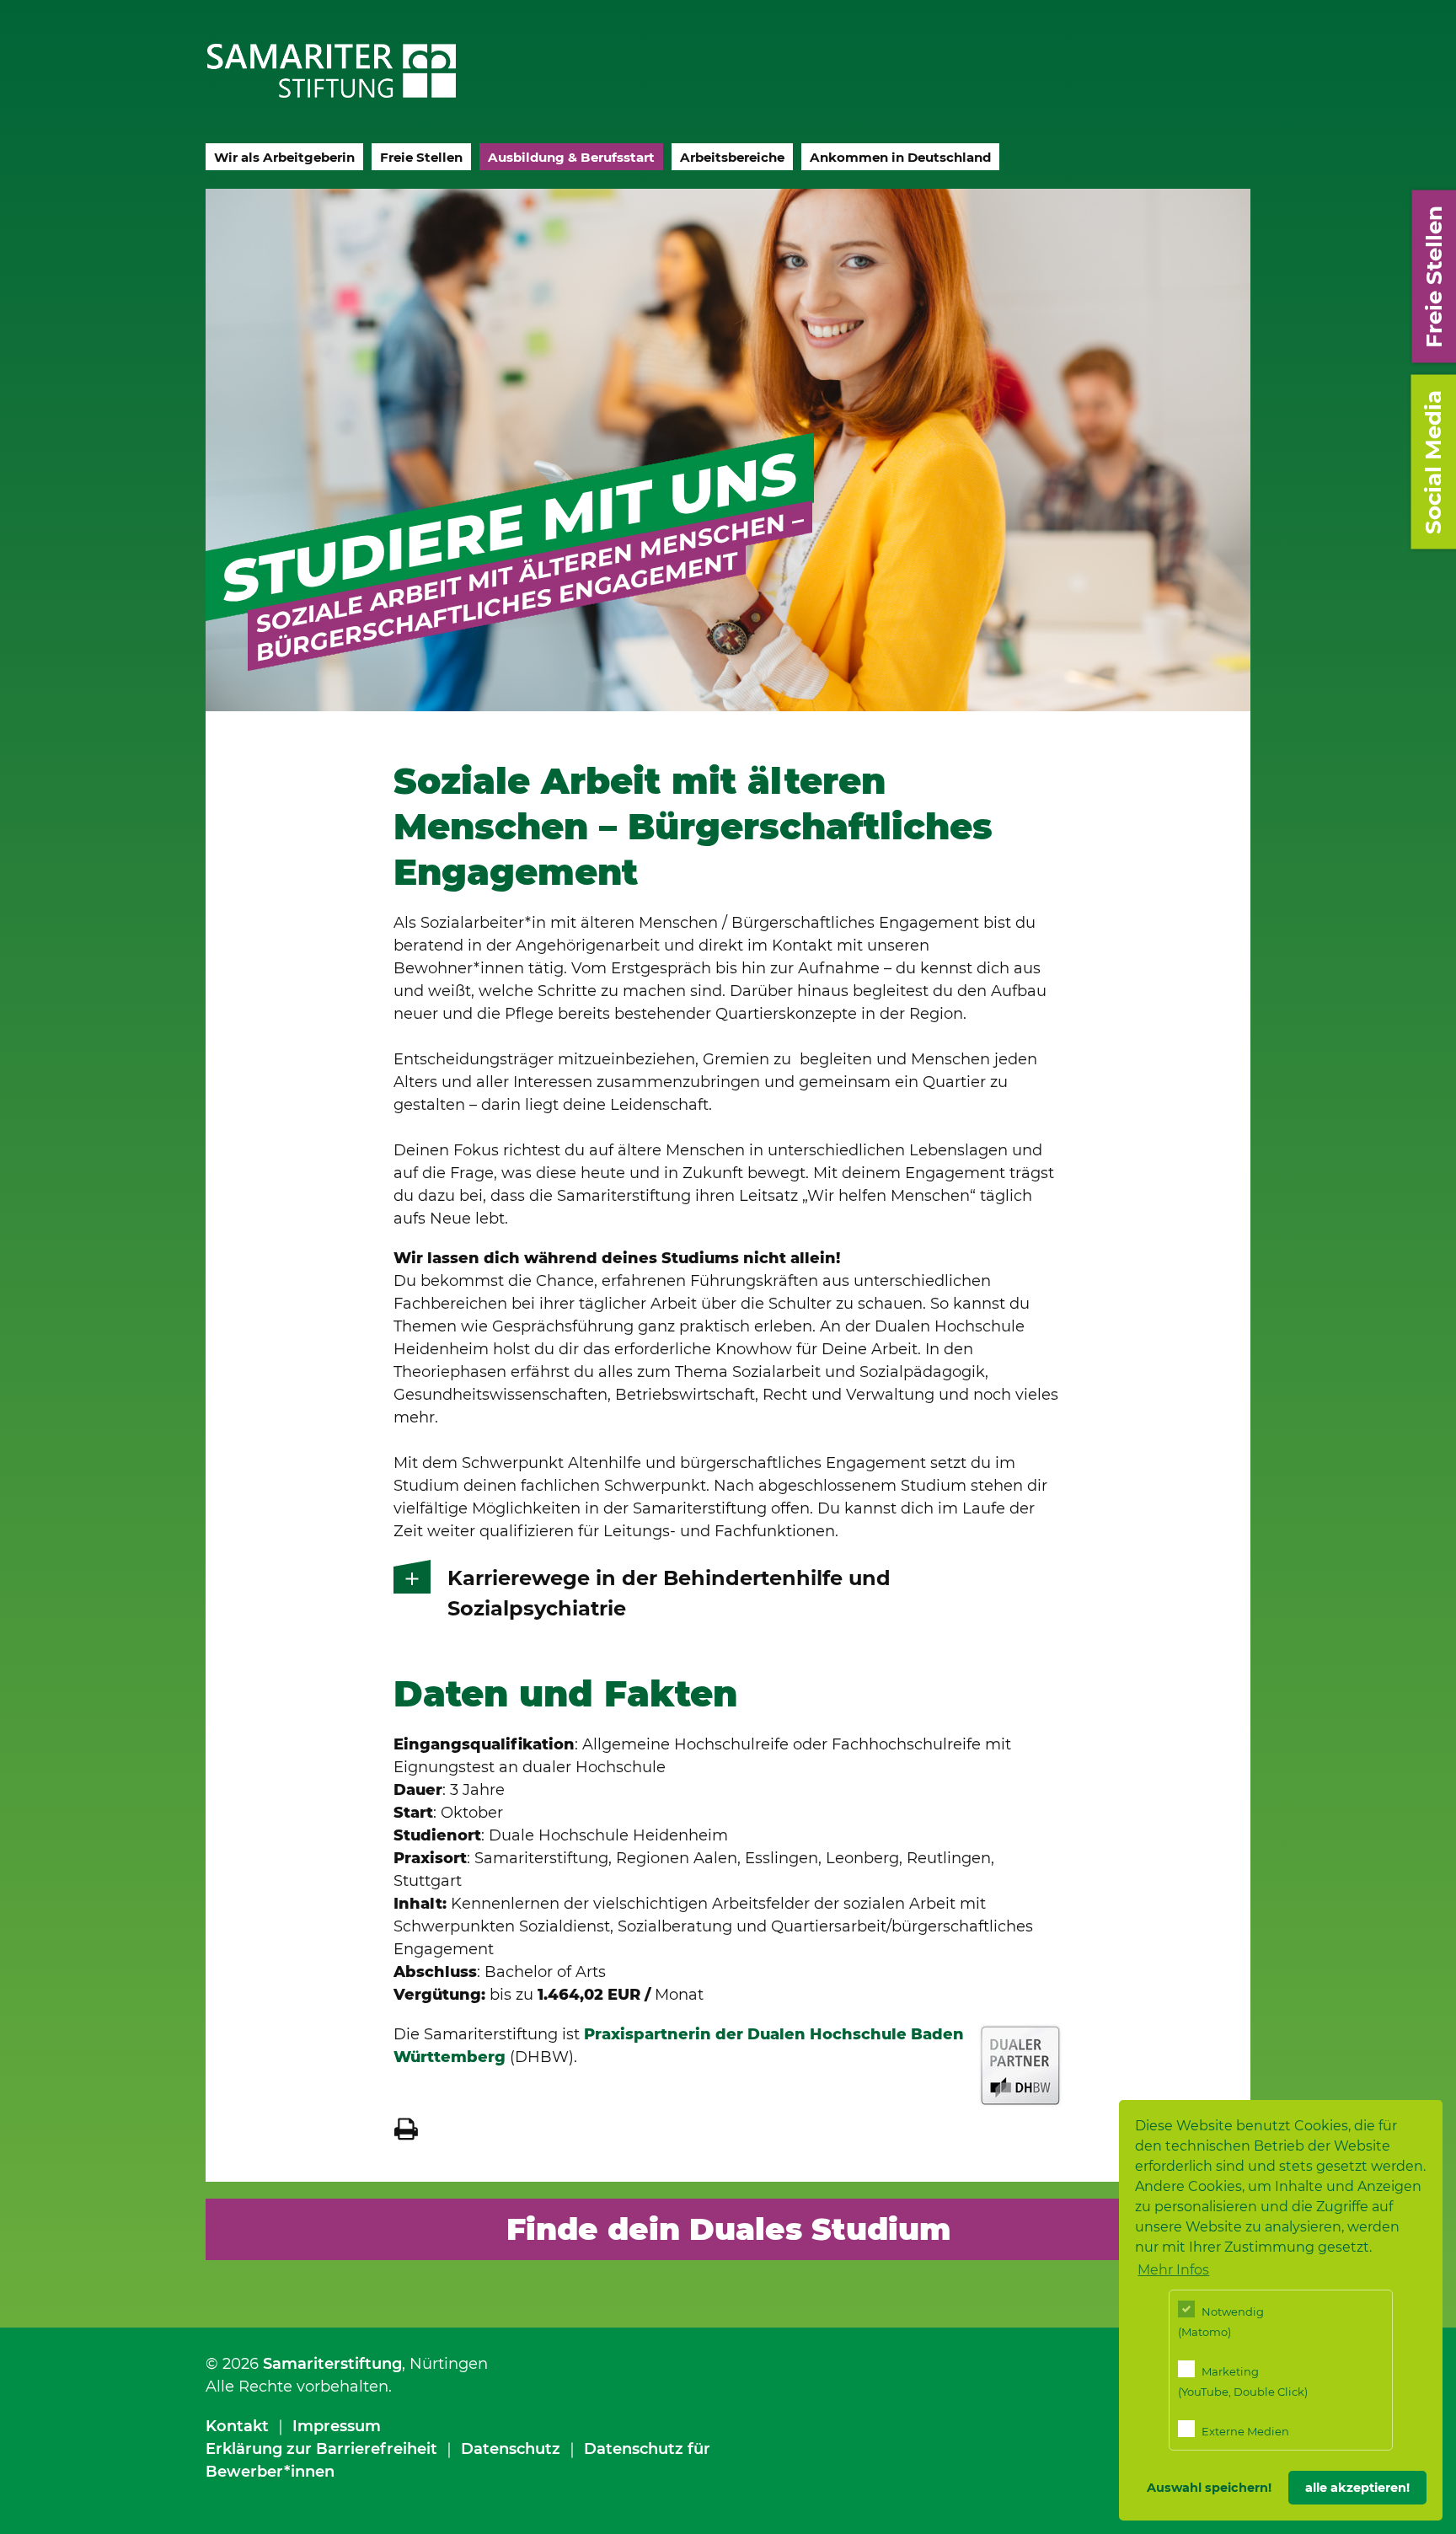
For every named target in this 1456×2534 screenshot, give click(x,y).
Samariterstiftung (332, 2364)
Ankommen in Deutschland (900, 157)
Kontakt (237, 2426)
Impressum (337, 2426)
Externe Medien (1244, 2431)
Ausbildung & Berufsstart (571, 157)
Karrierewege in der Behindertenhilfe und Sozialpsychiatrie (669, 1593)
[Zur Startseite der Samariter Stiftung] (332, 71)
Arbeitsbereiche (732, 157)
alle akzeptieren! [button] (1357, 2488)
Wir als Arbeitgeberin (284, 157)
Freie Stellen (421, 157)
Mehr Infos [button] (1173, 2270)
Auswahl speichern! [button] (1209, 2488)
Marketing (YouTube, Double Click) (1243, 2381)
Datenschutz (511, 2449)
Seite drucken (406, 2129)
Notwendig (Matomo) (1221, 2322)
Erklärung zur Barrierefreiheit (321, 2449)
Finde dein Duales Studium (728, 2229)
